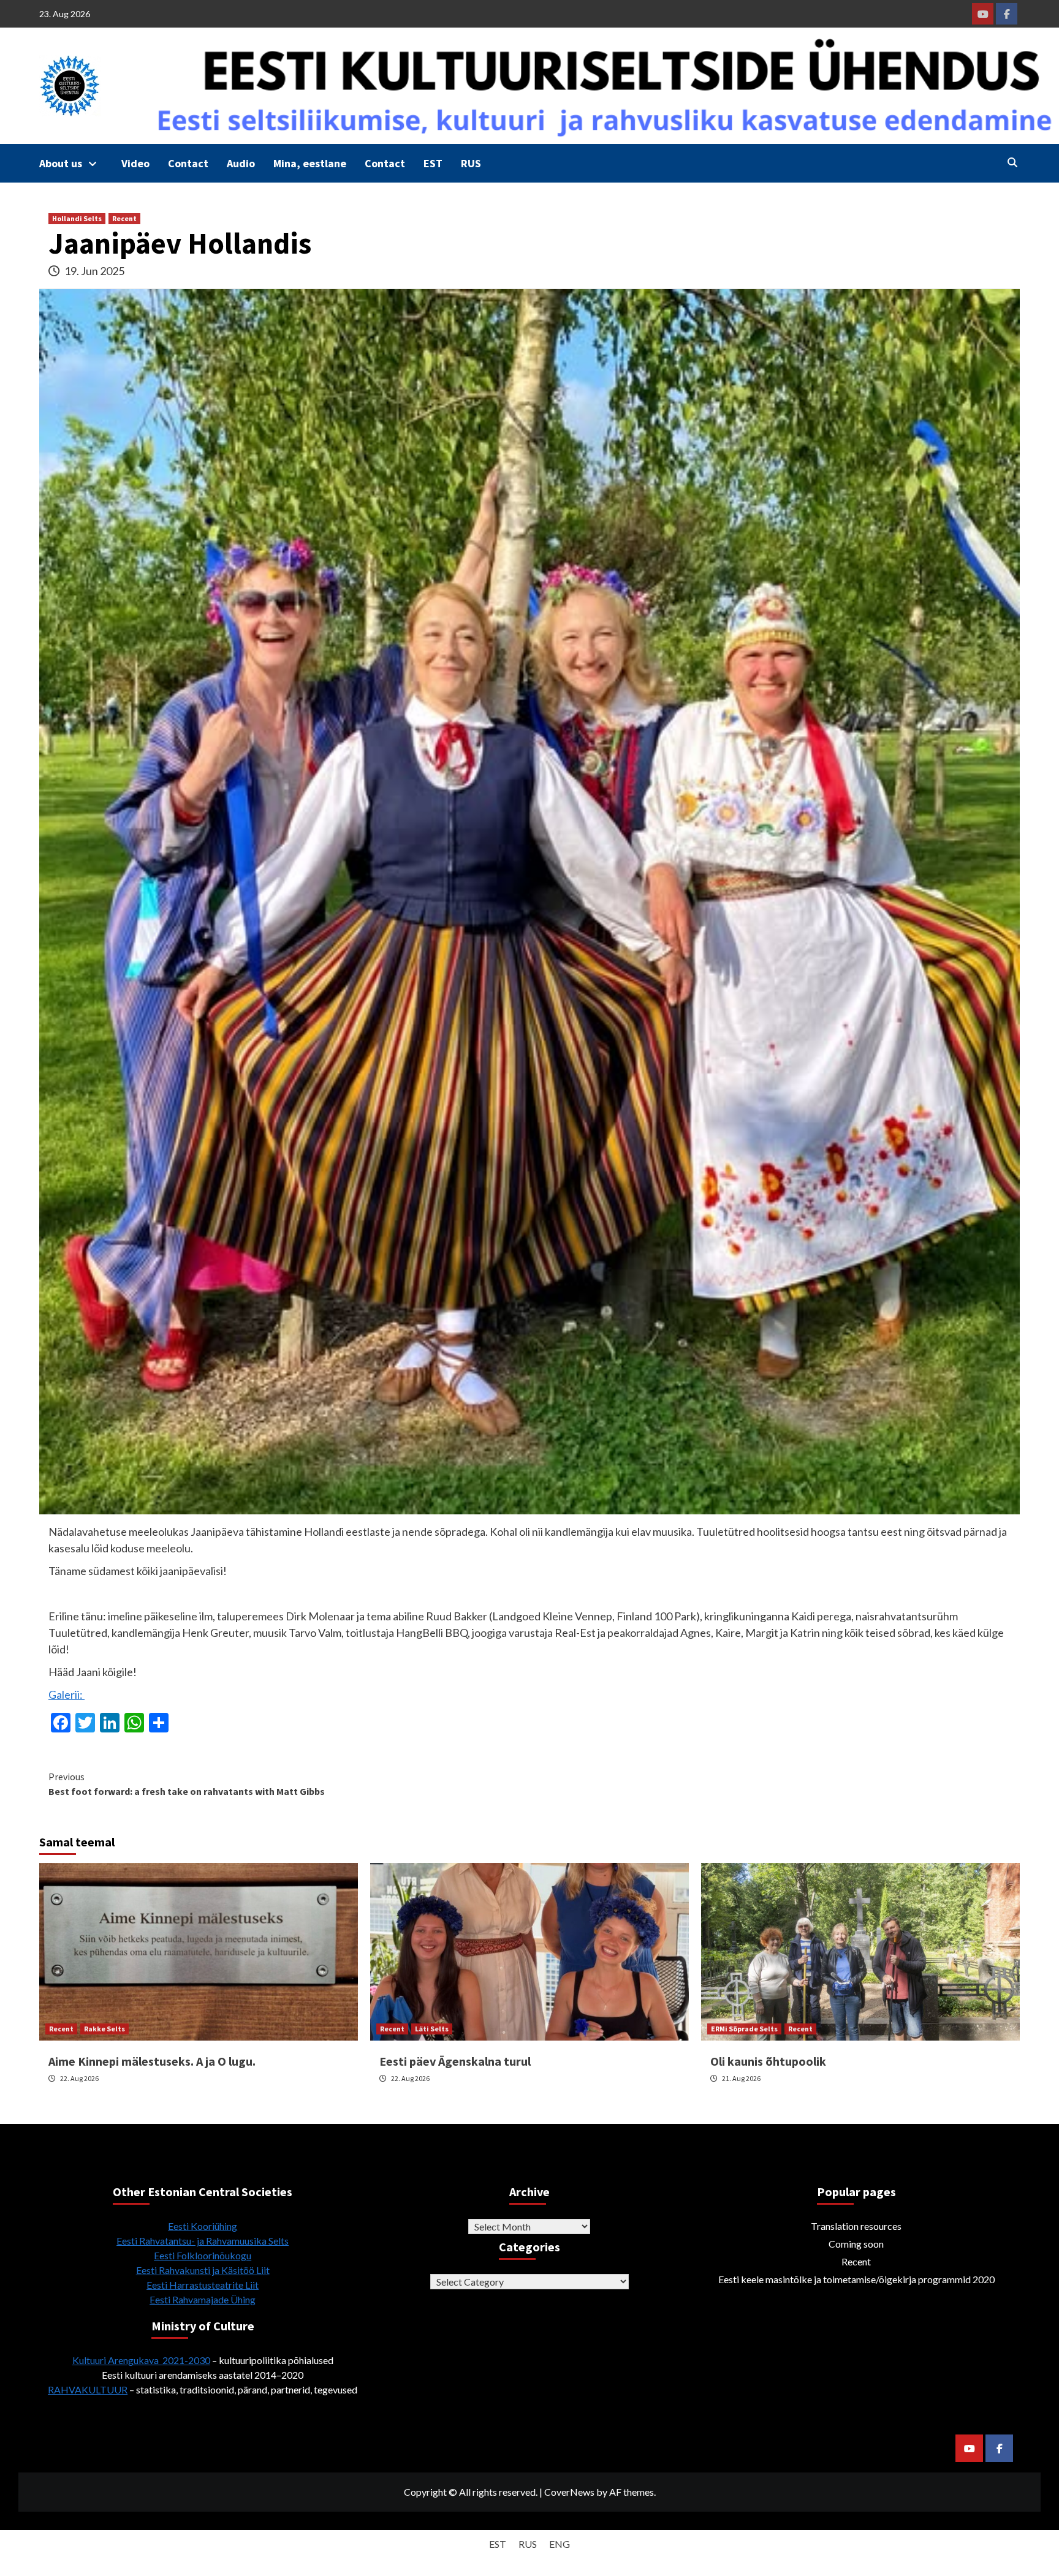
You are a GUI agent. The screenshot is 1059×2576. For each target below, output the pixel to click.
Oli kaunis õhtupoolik (768, 2061)
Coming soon (856, 2244)
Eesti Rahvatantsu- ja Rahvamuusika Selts (203, 2241)
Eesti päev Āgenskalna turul (455, 2061)
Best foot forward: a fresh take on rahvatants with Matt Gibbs (187, 1784)
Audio (241, 163)
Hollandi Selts (77, 218)
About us (61, 163)
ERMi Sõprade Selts (744, 2029)
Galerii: (66, 1694)
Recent (124, 218)
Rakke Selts (104, 2029)
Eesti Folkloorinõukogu (203, 2255)
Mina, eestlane (310, 163)
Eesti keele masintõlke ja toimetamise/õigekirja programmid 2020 (856, 2279)
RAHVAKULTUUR (88, 2389)
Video (135, 163)
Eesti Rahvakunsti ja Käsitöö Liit (203, 2270)
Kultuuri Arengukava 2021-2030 (141, 2360)
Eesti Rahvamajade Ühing (203, 2299)
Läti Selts (432, 2029)
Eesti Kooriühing (203, 2226)
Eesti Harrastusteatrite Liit (203, 2285)
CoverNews (569, 2492)
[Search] (1012, 162)
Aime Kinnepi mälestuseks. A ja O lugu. (152, 2061)
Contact (188, 163)
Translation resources (856, 2226)
